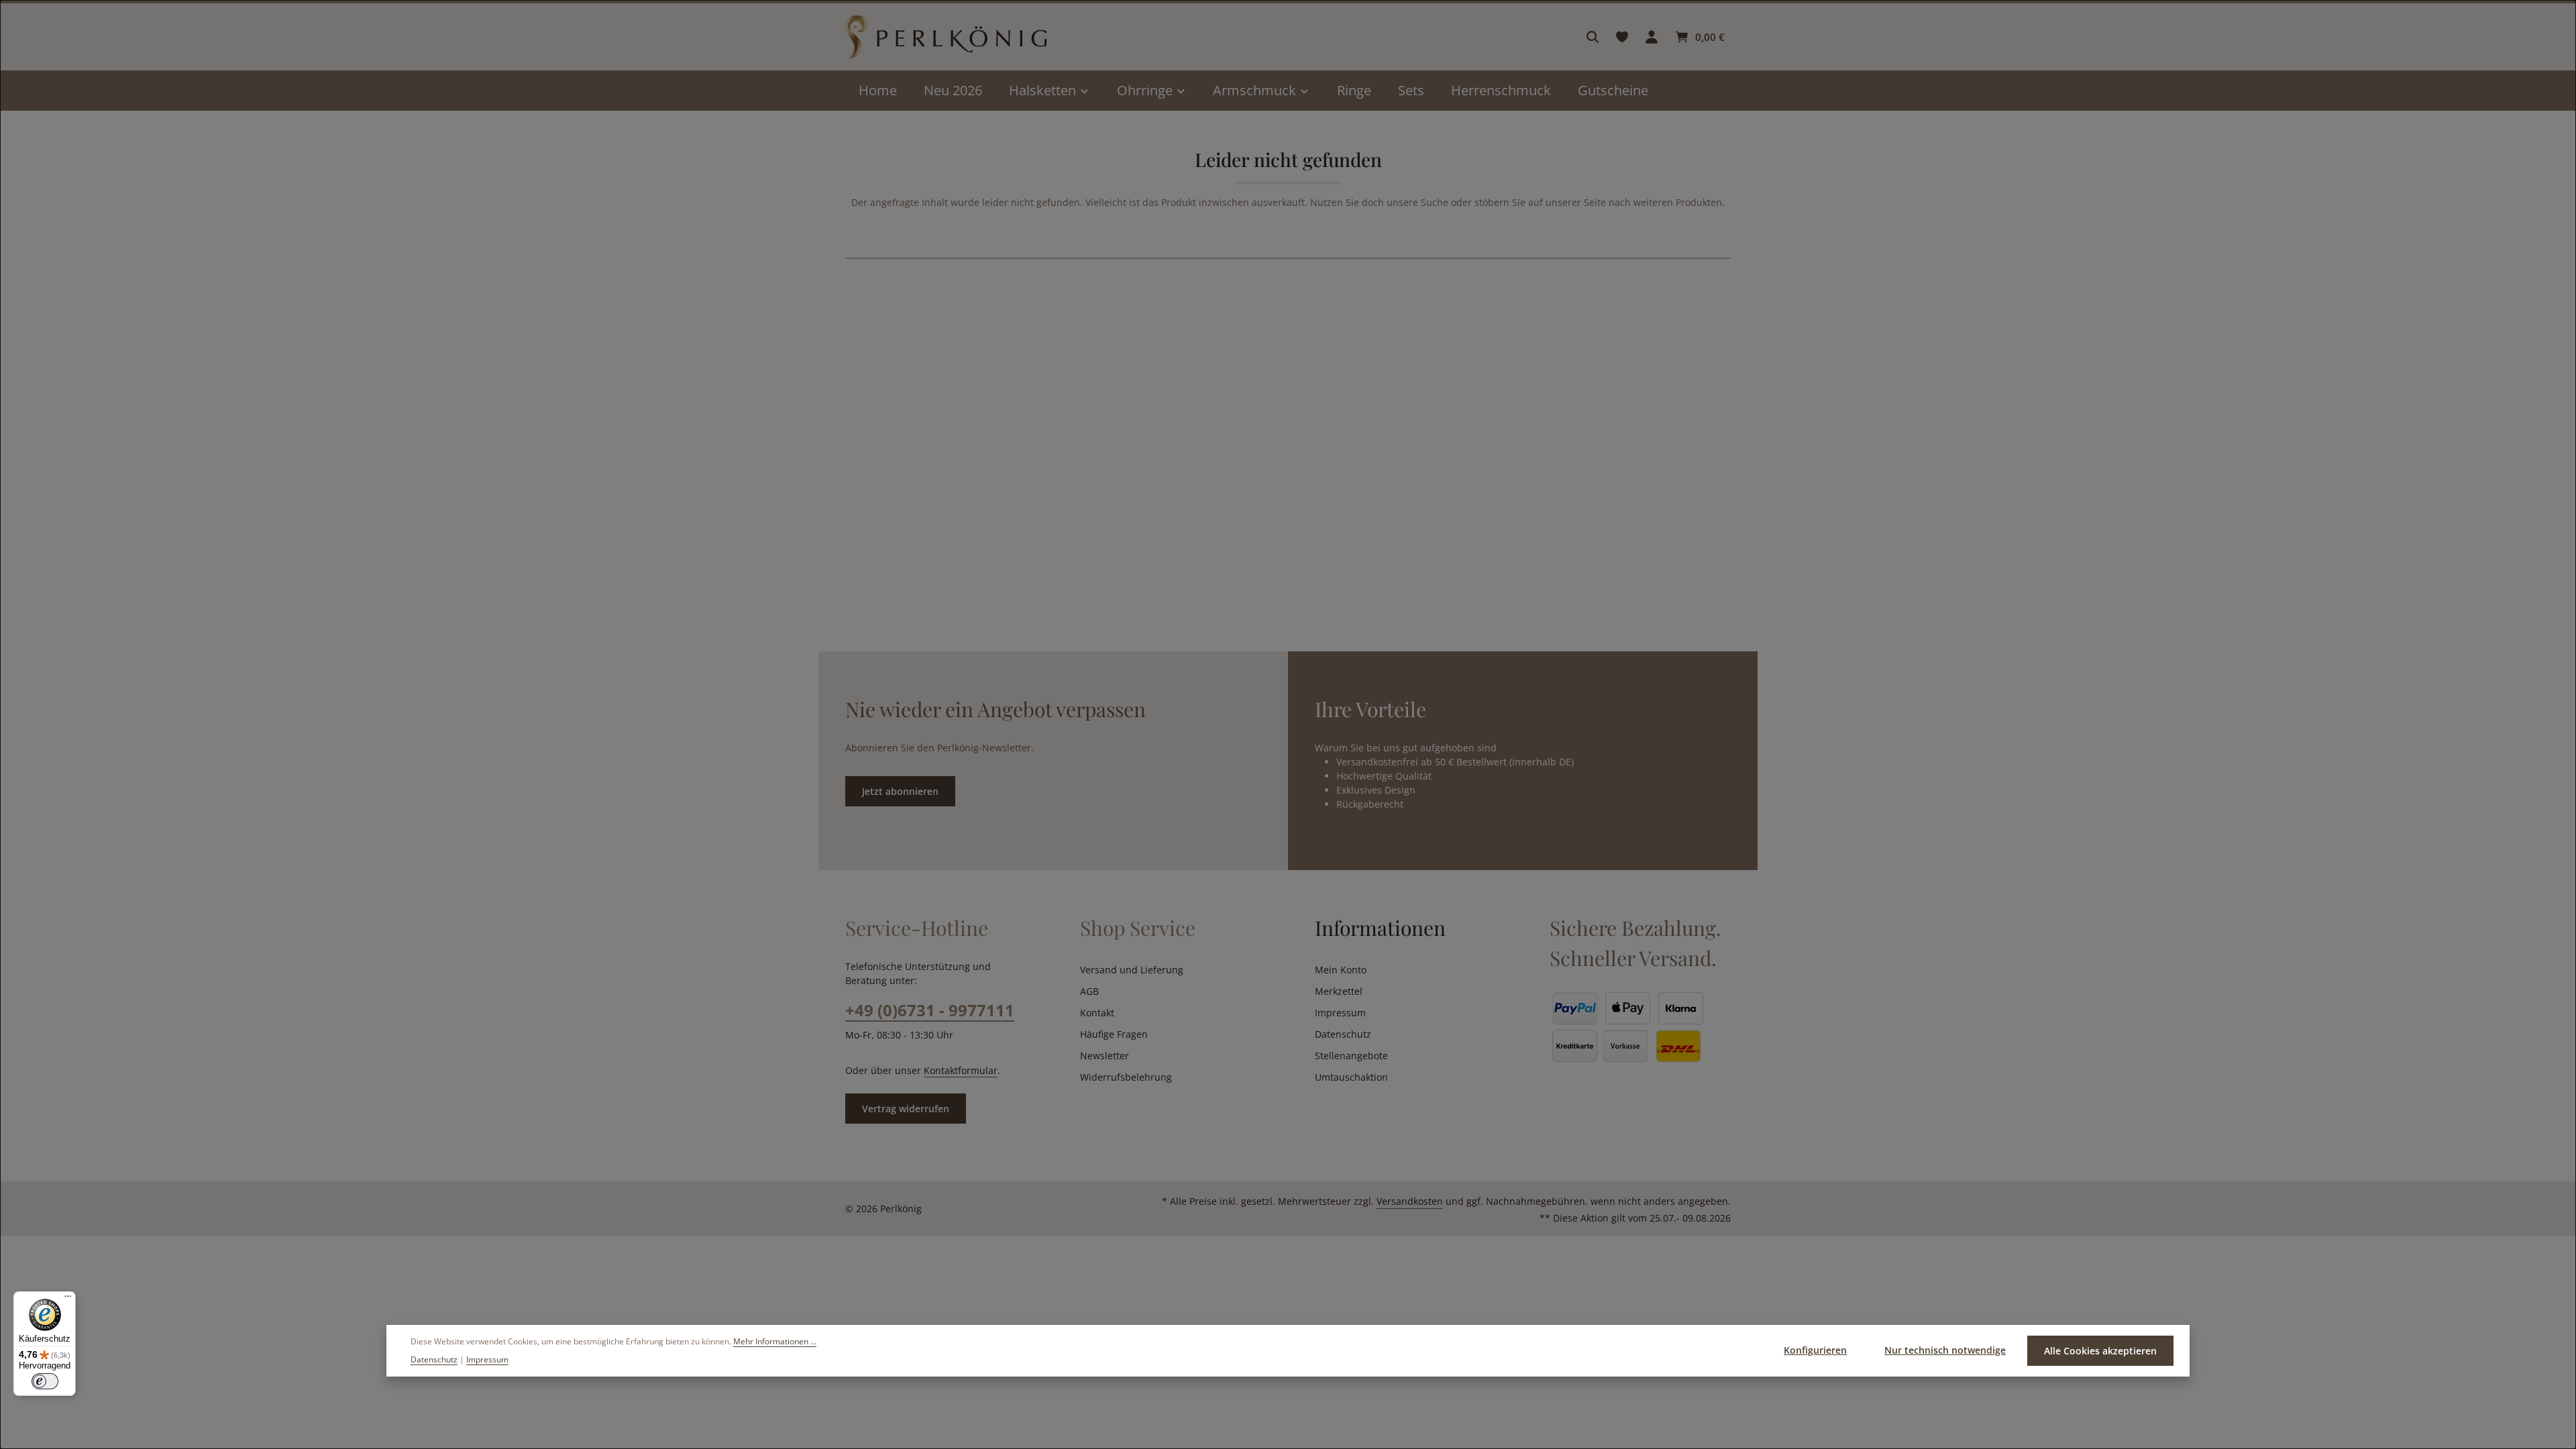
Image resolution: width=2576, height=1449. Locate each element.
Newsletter (1105, 1056)
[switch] (45, 1381)
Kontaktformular (961, 1070)
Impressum (1340, 1013)
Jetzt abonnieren (900, 791)
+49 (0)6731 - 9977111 (930, 1010)
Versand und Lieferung (1132, 970)
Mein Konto (1341, 970)
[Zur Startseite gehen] (946, 37)
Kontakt (1097, 1013)
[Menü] (68, 1299)
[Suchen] (1593, 37)
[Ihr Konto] (1652, 37)
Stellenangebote (1351, 1056)
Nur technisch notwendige (1945, 1350)
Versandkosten (1410, 1201)
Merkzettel (1339, 991)
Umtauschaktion (1351, 1077)
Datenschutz (1343, 1034)
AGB (1089, 991)
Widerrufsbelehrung (1126, 1077)
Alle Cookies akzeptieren (2100, 1351)
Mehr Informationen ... (775, 1341)
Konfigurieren (1815, 1350)
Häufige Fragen (1114, 1034)
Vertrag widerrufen (906, 1109)
